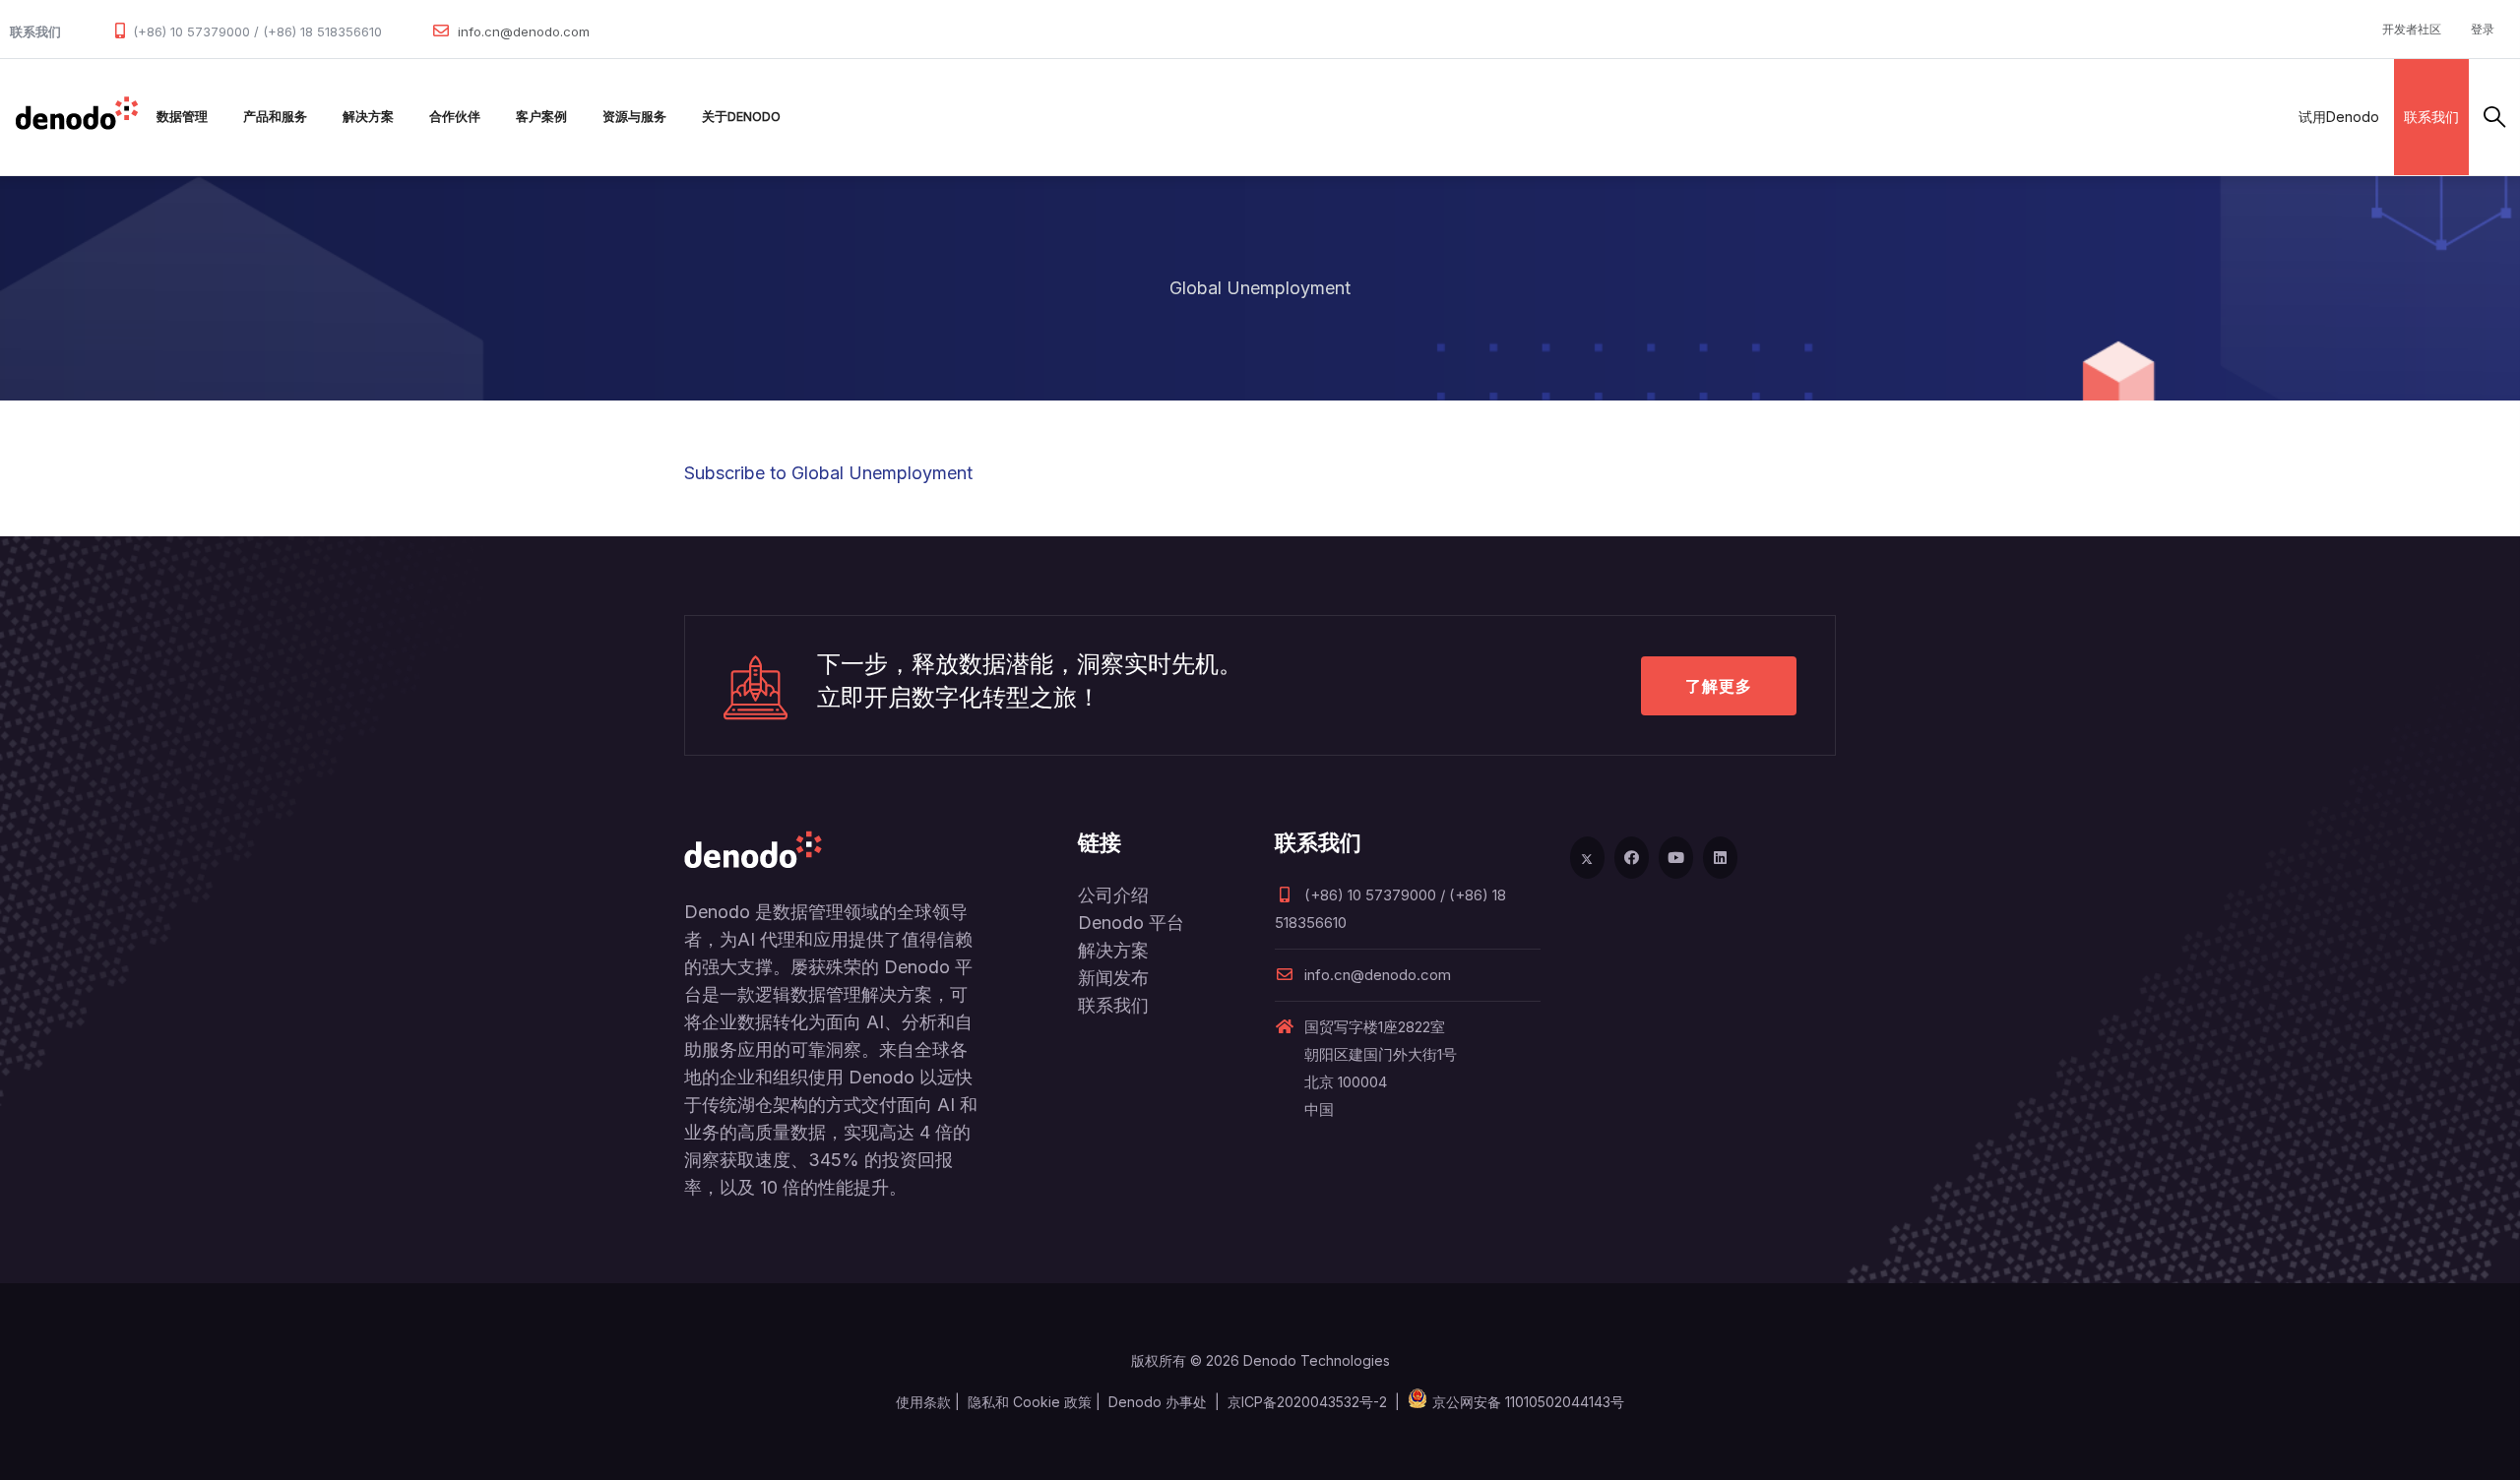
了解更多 (1719, 686)
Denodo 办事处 (1158, 1402)
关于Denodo (741, 117)
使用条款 (923, 1402)
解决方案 (368, 117)
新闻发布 (1113, 978)
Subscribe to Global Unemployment (828, 473)
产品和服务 (275, 117)
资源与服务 (634, 117)
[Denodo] (77, 117)
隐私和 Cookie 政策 (1030, 1402)
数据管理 (182, 117)
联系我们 (2431, 117)
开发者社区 (2412, 29)
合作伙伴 (455, 117)
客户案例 (541, 117)
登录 (2483, 29)
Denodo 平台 (1131, 923)
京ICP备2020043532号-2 (1307, 1402)
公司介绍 (1113, 895)
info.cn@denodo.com (524, 31)
